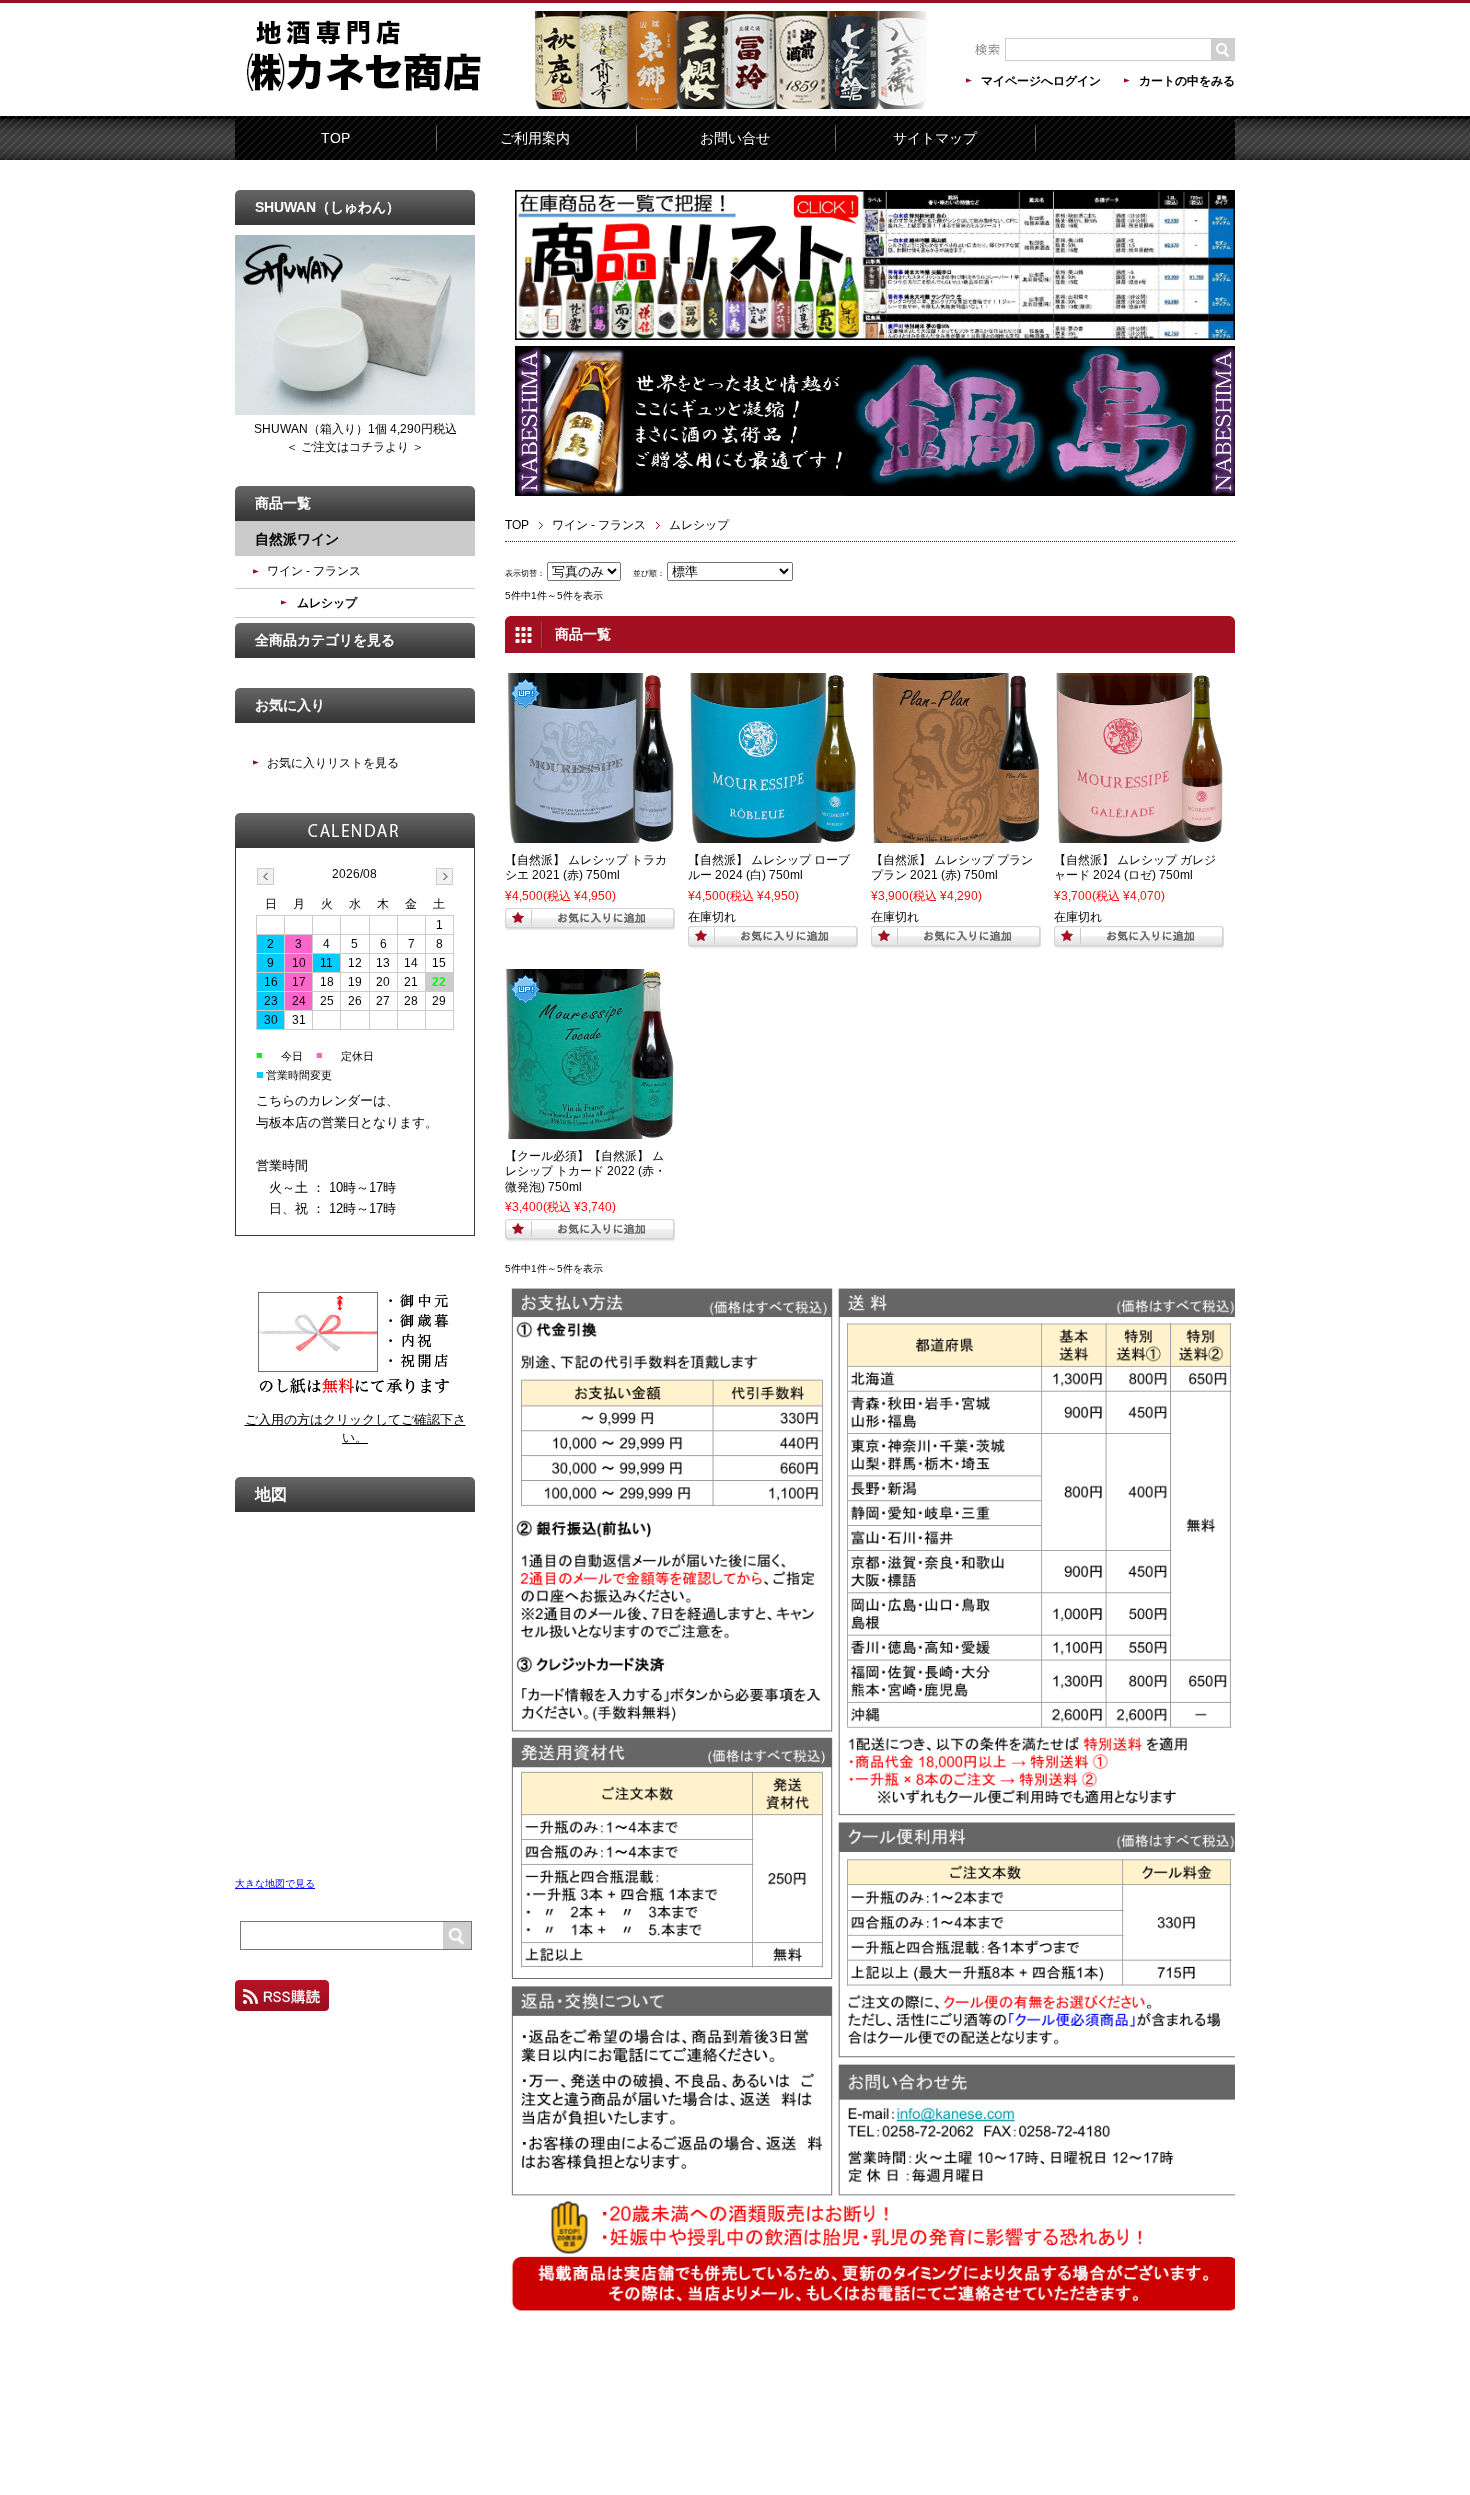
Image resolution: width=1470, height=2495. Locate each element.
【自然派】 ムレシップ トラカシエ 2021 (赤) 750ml (586, 868)
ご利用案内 (535, 138)
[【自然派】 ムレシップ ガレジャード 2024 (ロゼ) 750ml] (1139, 834)
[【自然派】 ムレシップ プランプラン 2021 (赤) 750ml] (956, 834)
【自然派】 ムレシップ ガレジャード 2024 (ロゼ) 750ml (1135, 868)
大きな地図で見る (275, 1883)
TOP (335, 138)
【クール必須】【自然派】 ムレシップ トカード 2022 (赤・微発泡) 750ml (585, 1171)
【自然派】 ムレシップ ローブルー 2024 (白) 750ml (769, 868)
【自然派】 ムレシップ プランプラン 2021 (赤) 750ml (952, 868)
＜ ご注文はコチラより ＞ (355, 447)
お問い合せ (735, 138)
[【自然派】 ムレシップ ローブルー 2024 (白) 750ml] (773, 834)
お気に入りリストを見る (333, 763)
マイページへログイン (1041, 81)
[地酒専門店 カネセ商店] (385, 102)
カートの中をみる (1187, 81)
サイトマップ (935, 138)
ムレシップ (327, 603)
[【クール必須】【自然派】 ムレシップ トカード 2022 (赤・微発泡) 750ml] (590, 1130)
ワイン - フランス (599, 525)
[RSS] (282, 2001)
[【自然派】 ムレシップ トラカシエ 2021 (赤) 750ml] (590, 834)
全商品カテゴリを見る (325, 640)
